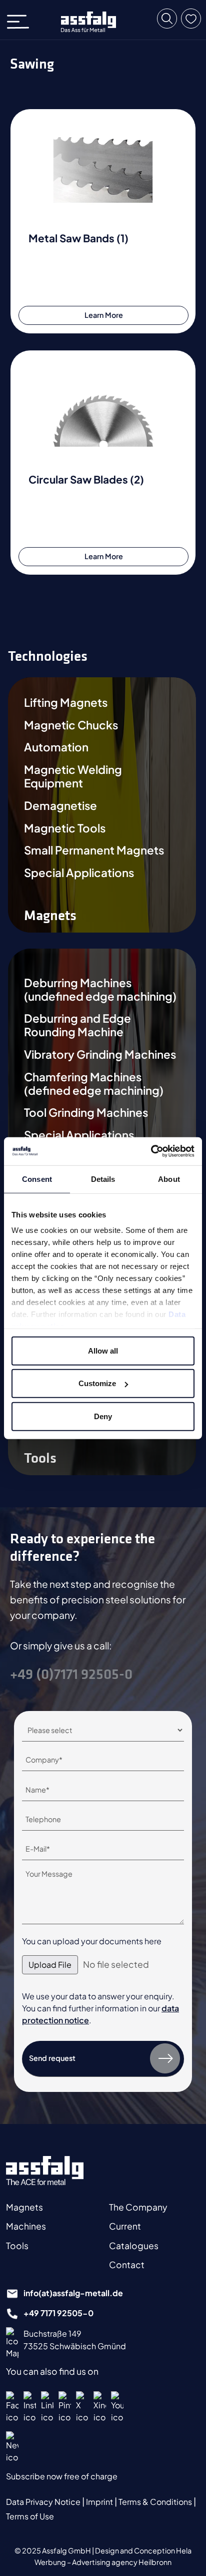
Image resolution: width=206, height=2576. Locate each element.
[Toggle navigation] (21, 20)
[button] (167, 19)
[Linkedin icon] (47, 2407)
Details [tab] (103, 1179)
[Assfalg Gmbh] (45, 2171)
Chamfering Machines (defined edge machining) (94, 1084)
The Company (138, 2207)
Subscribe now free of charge (62, 2476)
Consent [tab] (37, 1179)
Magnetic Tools (65, 828)
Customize (97, 1383)
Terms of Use (30, 2516)
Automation (56, 747)
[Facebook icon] (12, 2407)
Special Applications (79, 873)
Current (125, 2226)
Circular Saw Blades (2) (86, 479)
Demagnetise (60, 806)
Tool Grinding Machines (86, 1113)
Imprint (100, 2502)
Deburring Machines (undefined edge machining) (100, 990)
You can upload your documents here (92, 1941)
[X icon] (82, 2407)
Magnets (24, 2207)
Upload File (50, 1965)
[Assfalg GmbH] (88, 22)
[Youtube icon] (117, 2407)
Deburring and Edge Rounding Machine (77, 1025)
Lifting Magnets (66, 703)
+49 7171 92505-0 (58, 2313)
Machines (26, 2226)
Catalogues (134, 2246)
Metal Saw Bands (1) (78, 238)
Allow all (103, 1350)
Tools (17, 2246)
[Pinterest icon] (65, 2407)
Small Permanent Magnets (94, 850)
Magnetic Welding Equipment (73, 776)
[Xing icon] (100, 2407)
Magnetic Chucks (71, 725)
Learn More (104, 315)
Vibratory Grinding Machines (100, 1054)
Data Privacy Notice (44, 2502)
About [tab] (169, 1179)
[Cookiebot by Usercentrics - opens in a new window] (151, 1151)
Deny (103, 1416)
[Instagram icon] (30, 2407)
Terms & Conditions (156, 2502)
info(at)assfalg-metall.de (73, 2293)
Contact (127, 2265)
